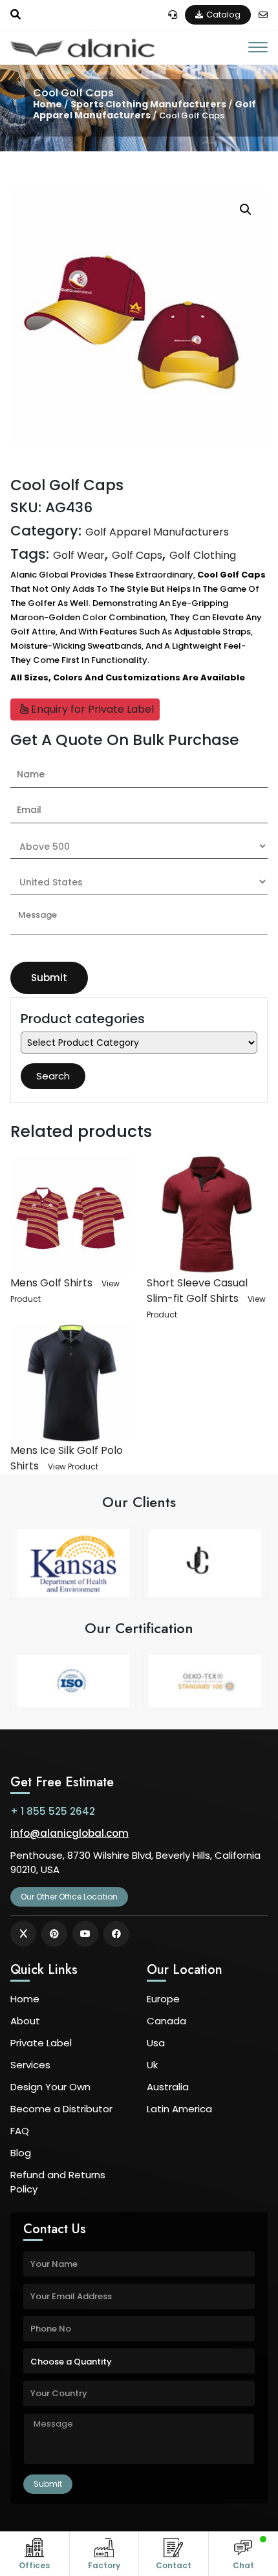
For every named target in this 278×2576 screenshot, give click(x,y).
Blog (21, 2153)
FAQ (20, 2131)
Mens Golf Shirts (51, 1283)
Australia (168, 2087)
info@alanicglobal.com (69, 1833)
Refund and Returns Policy (58, 2182)
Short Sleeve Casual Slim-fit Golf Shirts (197, 1291)
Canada (166, 2021)
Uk (152, 2065)
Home (48, 104)
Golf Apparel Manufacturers (144, 110)
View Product (73, 1467)
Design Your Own (50, 2087)
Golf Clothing (203, 555)
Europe (163, 1999)
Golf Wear (79, 555)
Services (30, 2065)
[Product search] (16, 15)
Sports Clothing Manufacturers (148, 104)
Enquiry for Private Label (91, 709)
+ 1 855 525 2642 (53, 1811)
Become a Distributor (61, 2109)
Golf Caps (137, 555)
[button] (246, 210)
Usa (156, 2043)
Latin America (179, 2109)
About (25, 2021)
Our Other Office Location (69, 1897)
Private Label (41, 2043)
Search (53, 1076)
